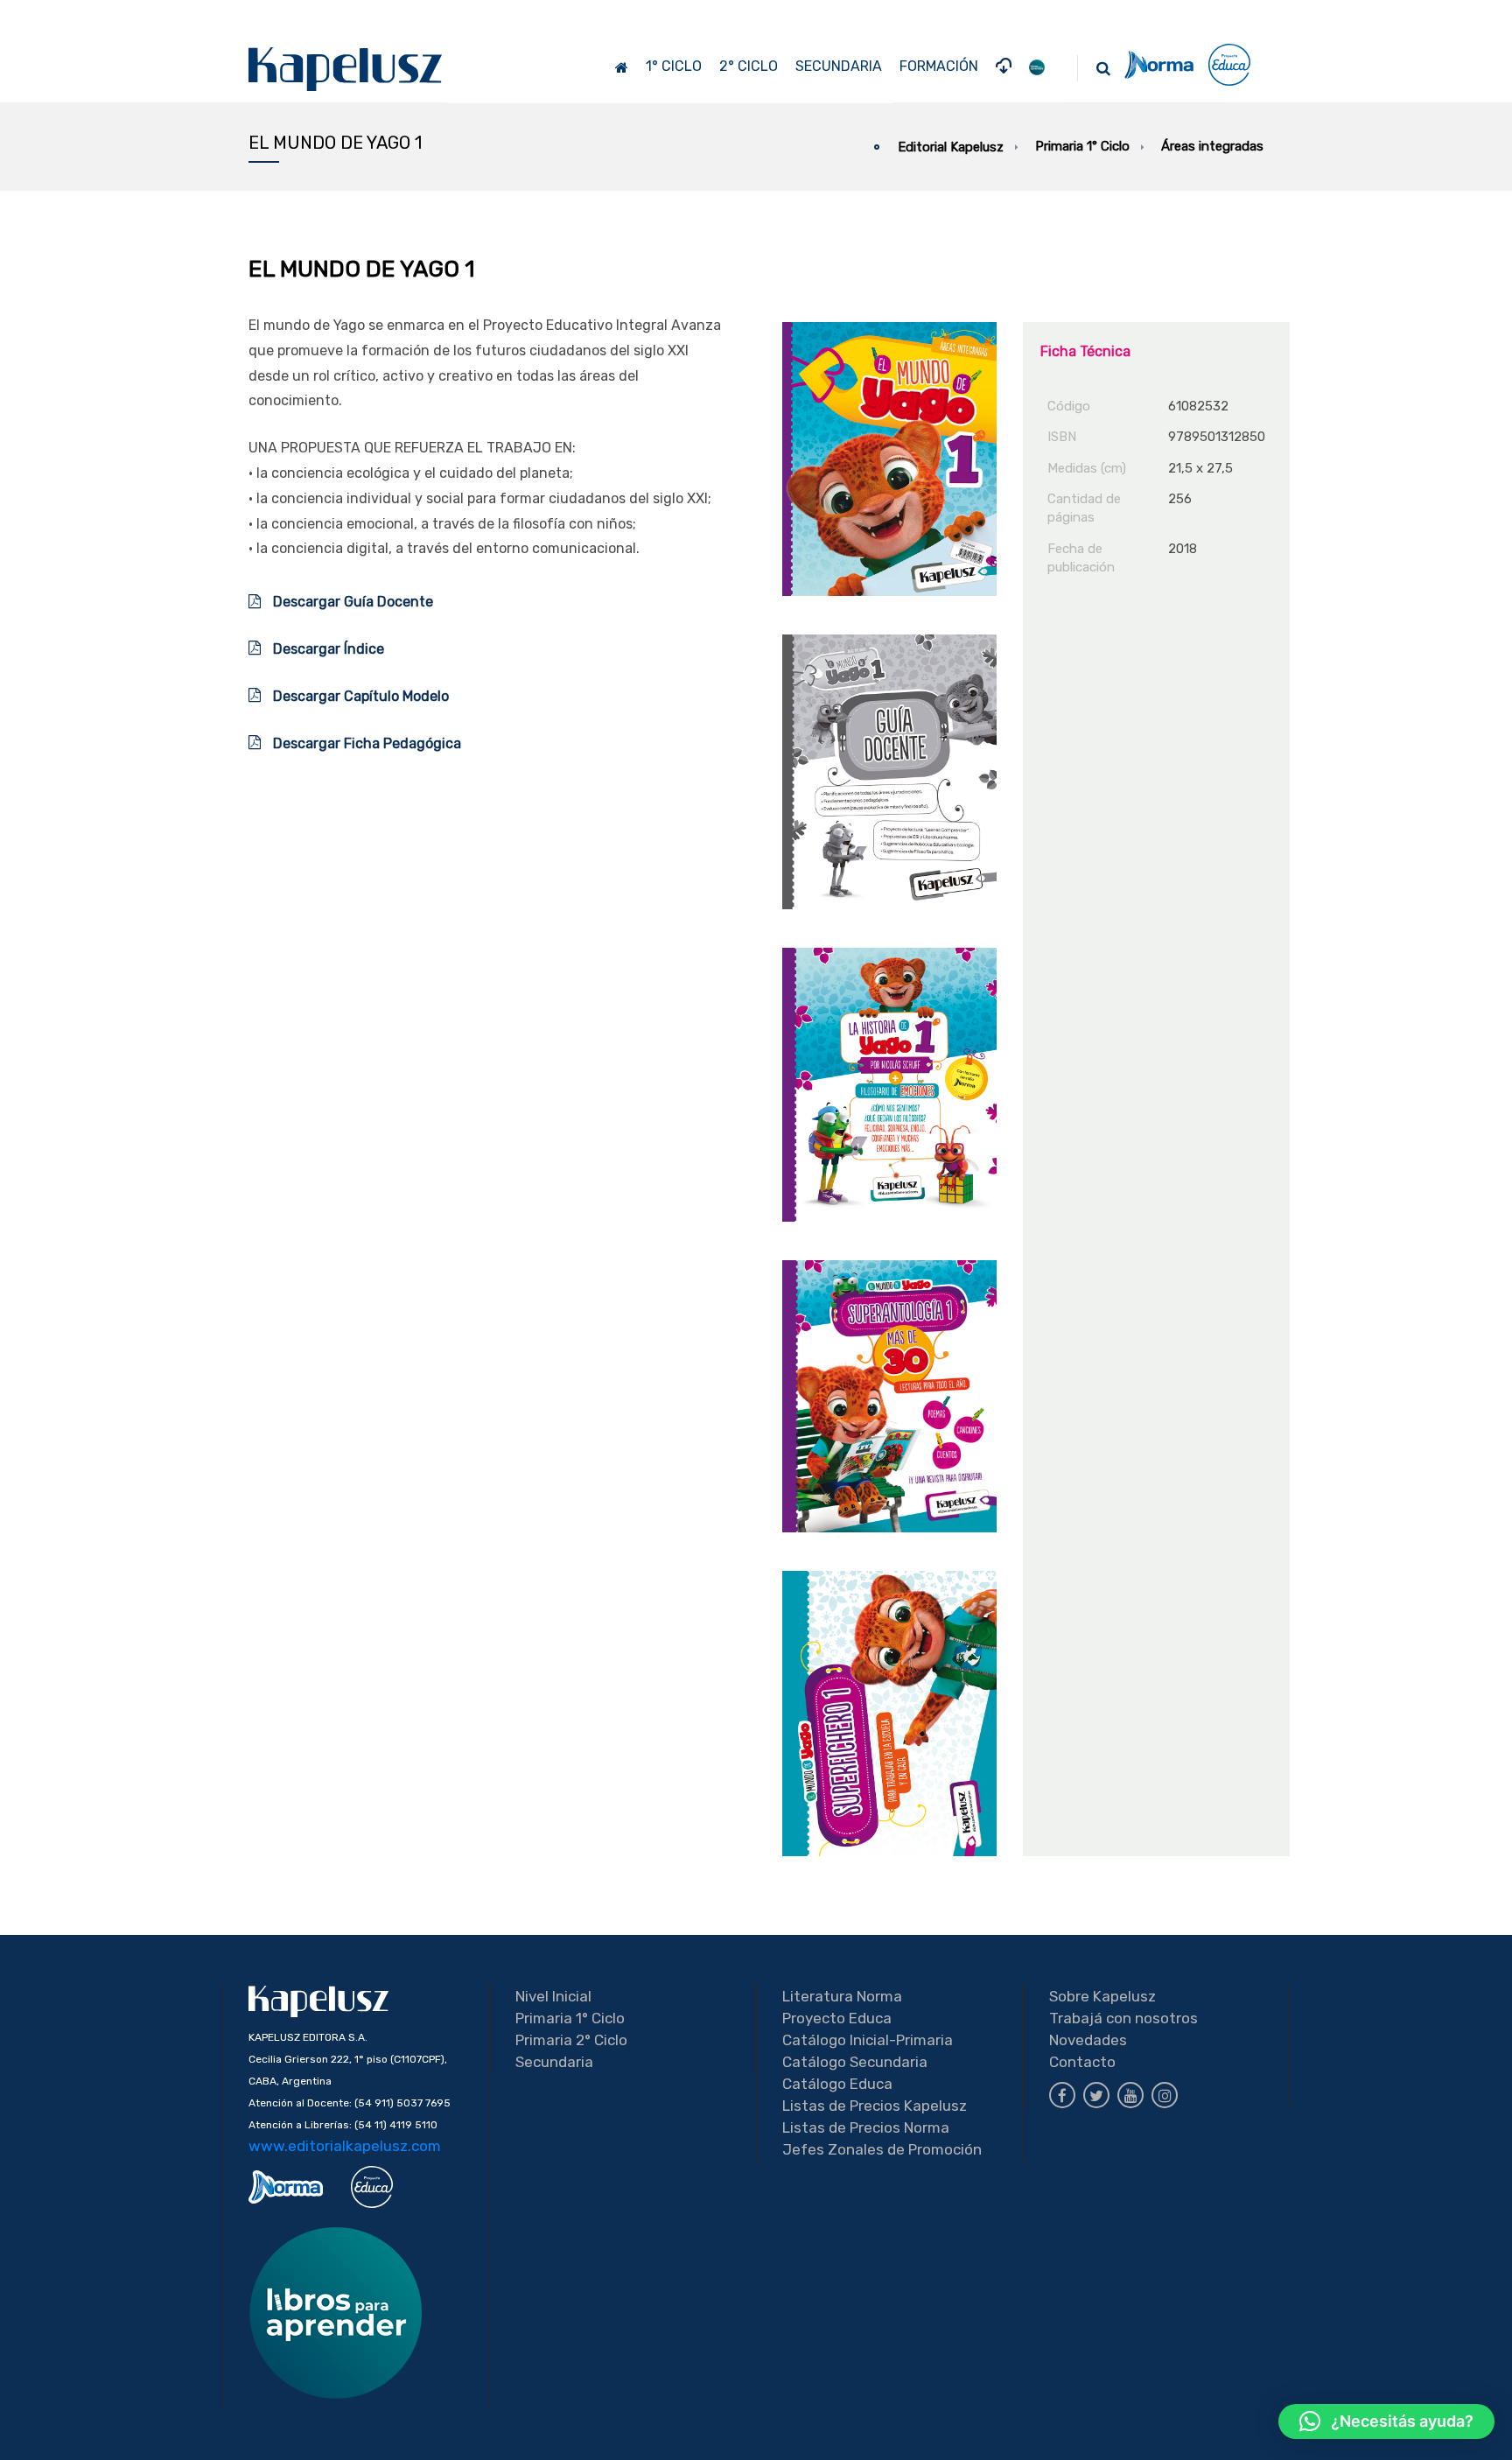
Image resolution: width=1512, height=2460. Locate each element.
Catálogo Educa (837, 2084)
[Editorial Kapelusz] (346, 69)
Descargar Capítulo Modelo (359, 696)
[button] (1386, 2421)
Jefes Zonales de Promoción (882, 2149)
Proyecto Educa (837, 2018)
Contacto (1082, 2062)
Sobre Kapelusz (1102, 1996)
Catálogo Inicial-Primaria (868, 2040)
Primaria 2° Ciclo (571, 2040)
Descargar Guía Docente (351, 602)
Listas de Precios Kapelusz (875, 2106)
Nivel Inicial (553, 1996)
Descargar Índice (327, 649)
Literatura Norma (842, 1996)
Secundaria (554, 2062)
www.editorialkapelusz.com (345, 2146)
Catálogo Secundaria (855, 2062)
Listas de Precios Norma (866, 2127)
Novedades (1088, 2040)
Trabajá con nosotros (1123, 2018)
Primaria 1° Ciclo (570, 2018)
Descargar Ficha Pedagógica (365, 743)
